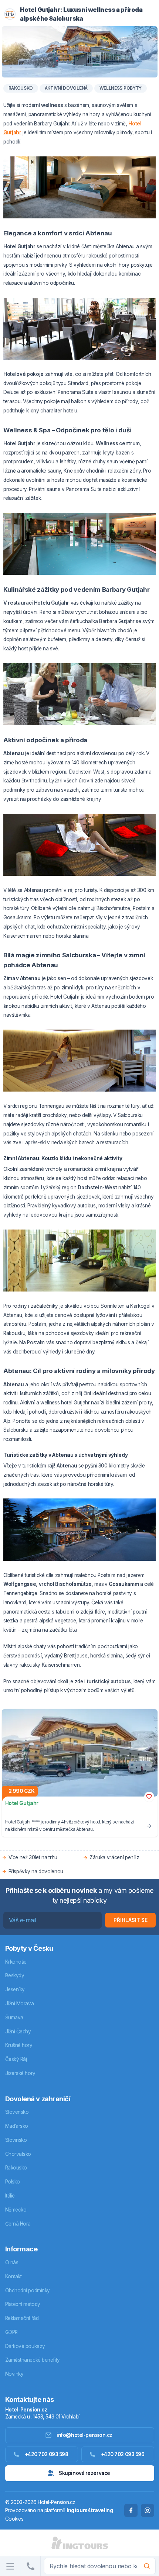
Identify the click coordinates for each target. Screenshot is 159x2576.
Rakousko (21, 88)
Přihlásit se (131, 1920)
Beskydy (15, 1975)
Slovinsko (16, 2140)
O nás (12, 2262)
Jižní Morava (20, 2003)
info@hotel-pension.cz (84, 2435)
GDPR (11, 2332)
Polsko (13, 2182)
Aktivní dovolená (66, 88)
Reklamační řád (22, 2318)
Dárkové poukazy (25, 2346)
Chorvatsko (18, 2154)
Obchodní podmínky (28, 2290)
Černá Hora (18, 2224)
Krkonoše (16, 1962)
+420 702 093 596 (123, 2454)
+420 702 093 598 (47, 2454)
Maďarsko (17, 2126)
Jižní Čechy (18, 2032)
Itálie (10, 2196)
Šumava (14, 2017)
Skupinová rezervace (84, 2473)
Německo (16, 2210)
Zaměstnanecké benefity (33, 2360)
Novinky (14, 2374)
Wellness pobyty (121, 88)
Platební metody (23, 2304)
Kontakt (13, 2276)
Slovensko (17, 2112)
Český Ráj (16, 2059)
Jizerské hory (20, 2073)
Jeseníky (15, 1989)
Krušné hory (19, 2045)
